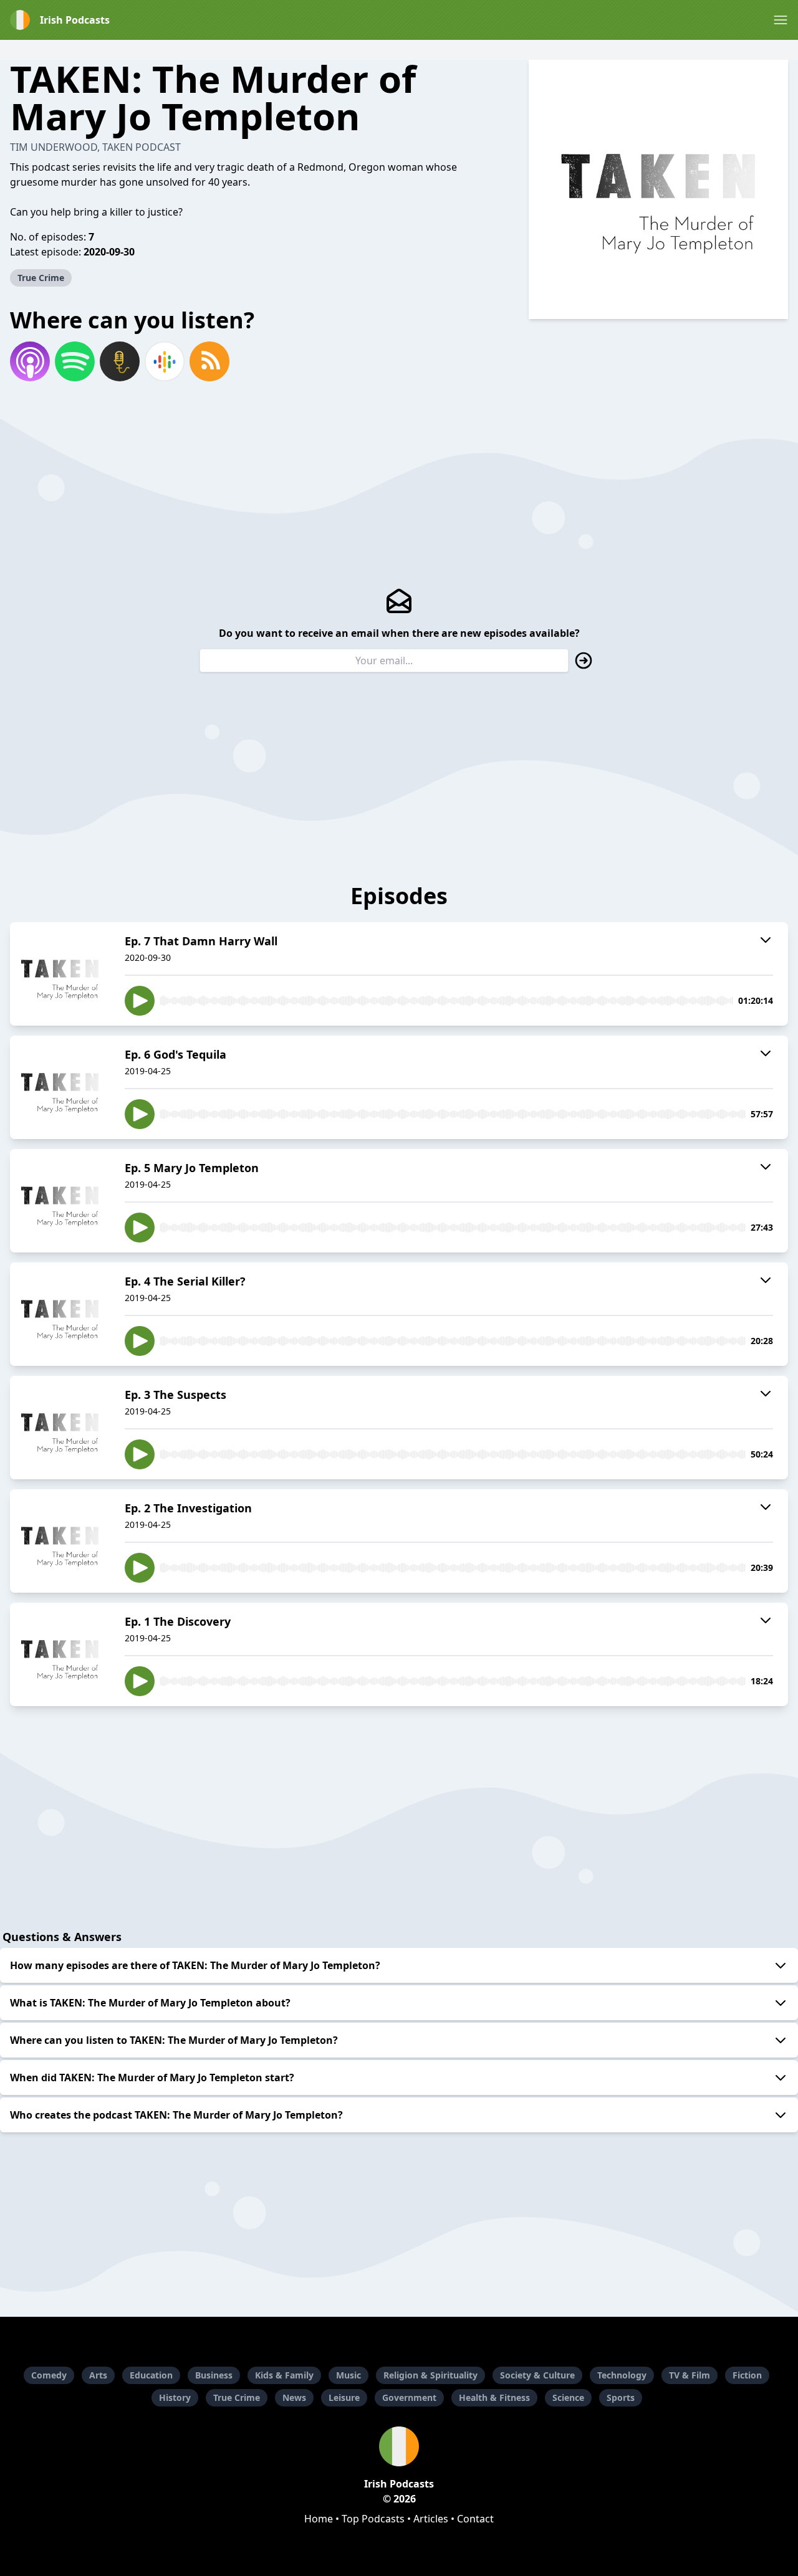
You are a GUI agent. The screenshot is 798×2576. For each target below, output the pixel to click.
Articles (431, 2519)
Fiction (747, 2375)
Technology (622, 2375)
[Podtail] (120, 361)
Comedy (49, 2375)
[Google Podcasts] (165, 361)
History (175, 2397)
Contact (475, 2519)
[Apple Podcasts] (30, 361)
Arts (98, 2375)
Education (151, 2375)
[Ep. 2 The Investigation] (60, 1541)
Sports (621, 2397)
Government (409, 2397)
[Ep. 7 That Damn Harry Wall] (60, 974)
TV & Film (690, 2375)
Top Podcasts (373, 2519)
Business (214, 2375)
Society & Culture (537, 2375)
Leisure (344, 2397)
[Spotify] (75, 361)
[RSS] (209, 361)
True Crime (41, 278)
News (294, 2397)
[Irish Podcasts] (399, 2446)
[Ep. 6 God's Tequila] (60, 1087)
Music (349, 2375)
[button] (781, 20)
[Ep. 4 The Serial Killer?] (60, 1314)
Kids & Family (284, 2375)
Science (568, 2397)
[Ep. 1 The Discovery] (60, 1654)
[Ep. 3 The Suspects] (60, 1428)
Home (319, 2519)
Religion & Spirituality (430, 2375)
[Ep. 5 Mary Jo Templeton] (60, 1201)
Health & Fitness (494, 2397)
